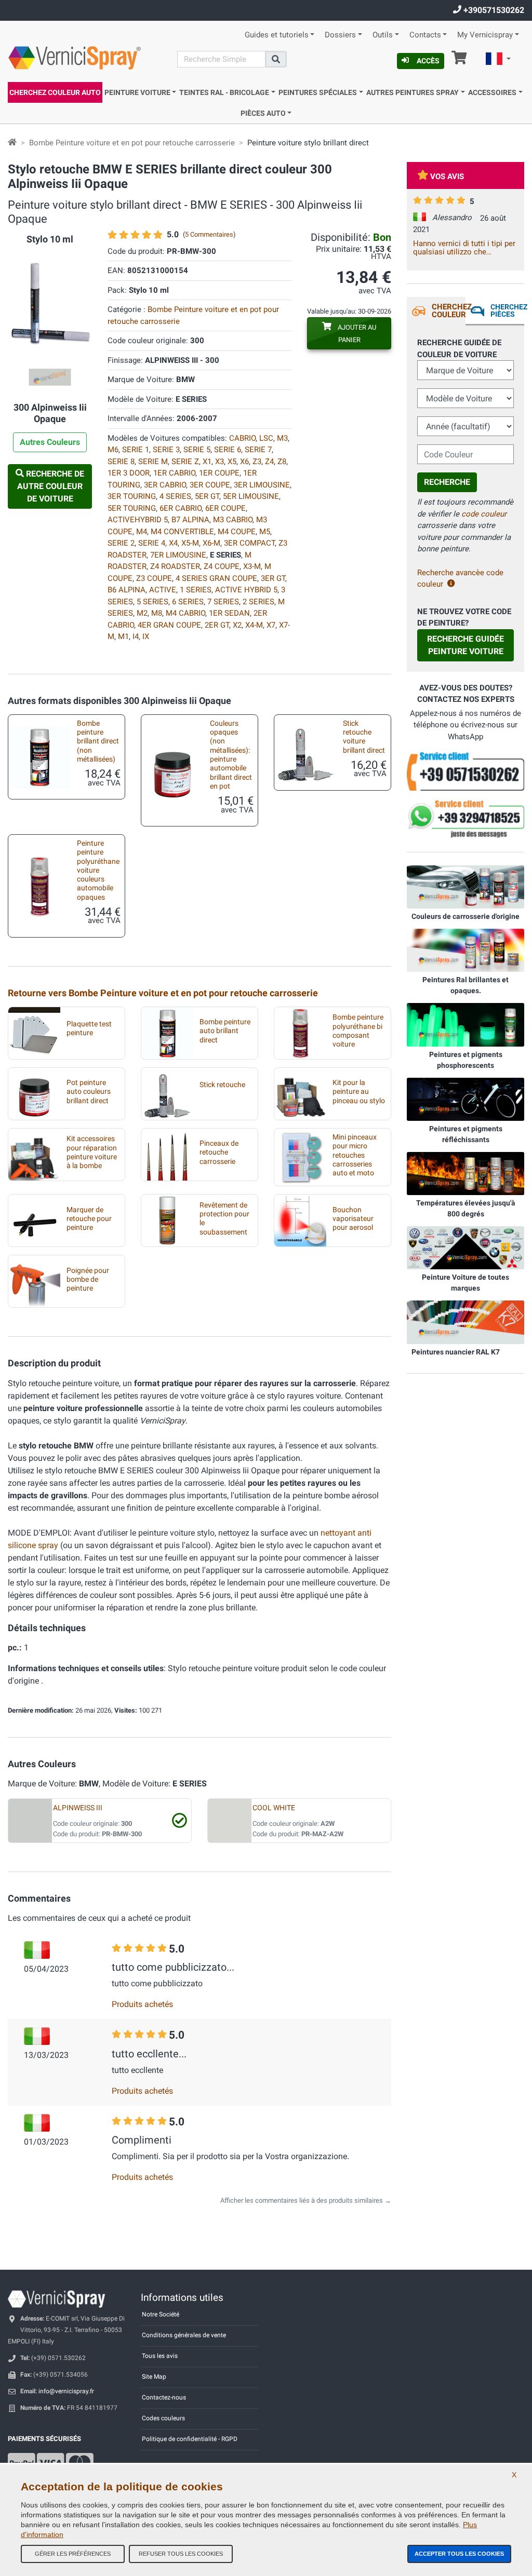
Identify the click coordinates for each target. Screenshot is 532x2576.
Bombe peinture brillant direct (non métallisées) (98, 741)
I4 (136, 636)
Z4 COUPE (222, 566)
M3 (282, 438)
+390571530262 (493, 10)
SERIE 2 (121, 543)
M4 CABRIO (185, 613)
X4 (173, 543)
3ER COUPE (210, 485)
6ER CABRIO (181, 508)
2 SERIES (258, 602)
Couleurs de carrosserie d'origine (465, 916)
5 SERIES (152, 602)
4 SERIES (175, 496)
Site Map (154, 2377)
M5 (265, 532)
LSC (266, 438)
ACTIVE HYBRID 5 (246, 590)
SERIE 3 (166, 450)
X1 (207, 462)
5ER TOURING (132, 508)
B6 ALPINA (127, 590)
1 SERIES (196, 590)
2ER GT (217, 625)
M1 (123, 636)
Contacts (425, 35)
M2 (142, 613)
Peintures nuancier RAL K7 (456, 1352)
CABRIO (242, 438)
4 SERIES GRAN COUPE (216, 578)
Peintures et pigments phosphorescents (466, 1060)
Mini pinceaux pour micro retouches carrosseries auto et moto (355, 1155)
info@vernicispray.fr (66, 2391)
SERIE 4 (152, 543)
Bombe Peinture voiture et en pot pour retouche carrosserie (132, 143)
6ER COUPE (225, 508)
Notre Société (161, 2314)
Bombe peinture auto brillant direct (225, 1031)
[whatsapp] (465, 819)
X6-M (211, 543)
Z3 (257, 462)
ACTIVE (163, 590)
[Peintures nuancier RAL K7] (465, 1322)
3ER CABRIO (165, 485)
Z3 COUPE (154, 578)
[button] (498, 60)
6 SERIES (188, 602)
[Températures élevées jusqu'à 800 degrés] (465, 1173)
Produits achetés (142, 2004)
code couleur (484, 514)
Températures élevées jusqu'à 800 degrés (466, 1208)
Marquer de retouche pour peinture (89, 1219)
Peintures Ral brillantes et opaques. (465, 985)
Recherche (447, 482)
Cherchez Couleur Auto (55, 92)
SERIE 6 (228, 450)
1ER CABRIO (174, 473)
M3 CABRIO (233, 520)
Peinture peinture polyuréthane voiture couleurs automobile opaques (98, 870)
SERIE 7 (258, 450)
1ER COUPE (219, 473)
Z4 (269, 462)
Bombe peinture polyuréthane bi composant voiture (358, 1031)
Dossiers (340, 35)
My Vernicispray (485, 35)
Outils (383, 35)
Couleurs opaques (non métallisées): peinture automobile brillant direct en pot (231, 755)
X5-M (190, 543)
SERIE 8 (121, 462)
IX (146, 636)
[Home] (12, 143)
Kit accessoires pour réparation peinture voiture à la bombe (92, 1152)
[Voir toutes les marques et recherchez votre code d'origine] (465, 1248)
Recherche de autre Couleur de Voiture (51, 486)
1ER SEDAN (229, 613)
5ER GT (207, 496)
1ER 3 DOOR (129, 473)
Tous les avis (160, 2356)
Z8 (282, 462)
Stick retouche (222, 1085)
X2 (237, 625)
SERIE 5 (197, 450)
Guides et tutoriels (277, 35)
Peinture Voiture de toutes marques (465, 1283)
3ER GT (273, 578)
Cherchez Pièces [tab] (507, 310)
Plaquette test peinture (89, 1028)
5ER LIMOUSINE (251, 496)
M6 (113, 450)
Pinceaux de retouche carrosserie (219, 1153)
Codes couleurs (163, 2418)
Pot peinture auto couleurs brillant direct (89, 1092)
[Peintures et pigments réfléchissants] (465, 1099)
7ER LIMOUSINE (178, 555)
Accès (428, 61)
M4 (142, 532)
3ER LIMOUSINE (262, 485)
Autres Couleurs (50, 442)
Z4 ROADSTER (175, 566)
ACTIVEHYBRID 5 (138, 520)
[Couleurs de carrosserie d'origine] (465, 887)
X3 (220, 462)
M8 (157, 613)
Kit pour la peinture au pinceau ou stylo (359, 1092)
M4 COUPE (237, 532)
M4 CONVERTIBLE (182, 532)
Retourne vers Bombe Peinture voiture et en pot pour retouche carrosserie (163, 993)
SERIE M (153, 462)
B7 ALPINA (190, 520)
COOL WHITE (274, 1808)
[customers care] (465, 771)
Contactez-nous (164, 2397)
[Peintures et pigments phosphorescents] (465, 1024)
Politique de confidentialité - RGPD (190, 2439)
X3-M (252, 566)
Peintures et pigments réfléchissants (466, 1134)
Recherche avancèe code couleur (460, 579)
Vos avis (447, 177)
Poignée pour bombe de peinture (88, 1280)
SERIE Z (185, 462)
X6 (244, 462)
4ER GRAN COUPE (169, 625)
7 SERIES (223, 602)
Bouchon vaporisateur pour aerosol (353, 1219)
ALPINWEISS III (78, 1808)
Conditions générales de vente (184, 2335)
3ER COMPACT (249, 543)
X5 (232, 462)
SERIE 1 (136, 450)
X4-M (254, 625)
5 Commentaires (209, 234)
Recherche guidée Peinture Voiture (465, 645)
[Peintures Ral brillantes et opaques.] (465, 950)
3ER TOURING (132, 496)
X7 (271, 625)
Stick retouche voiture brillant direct (364, 737)
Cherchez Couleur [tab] (449, 311)
